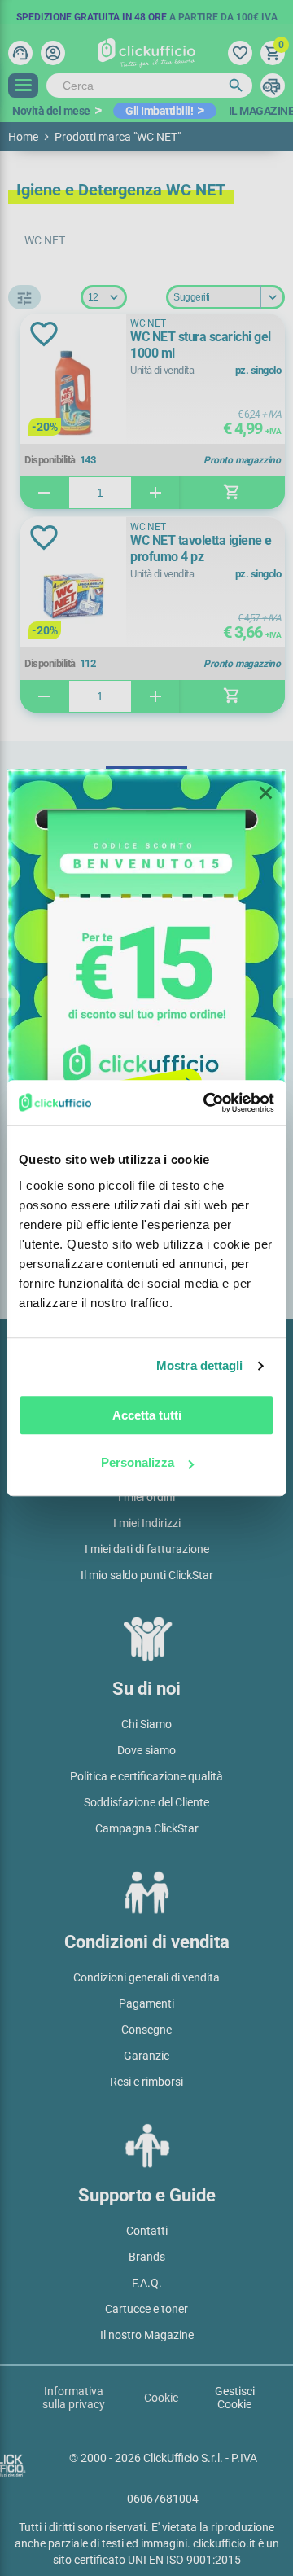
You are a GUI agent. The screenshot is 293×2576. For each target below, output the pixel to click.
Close (265, 793)
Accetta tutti (147, 1415)
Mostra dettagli (200, 1365)
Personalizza (138, 1462)
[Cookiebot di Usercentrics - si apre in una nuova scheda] (207, 1103)
